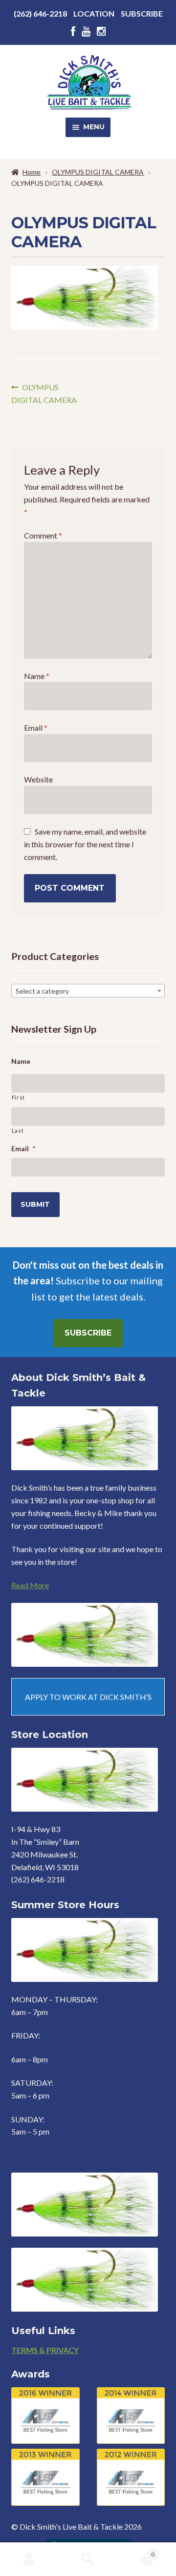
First (18, 1097)
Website (38, 779)
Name (37, 676)
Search (88, 2559)
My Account (29, 2559)
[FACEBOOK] (73, 31)
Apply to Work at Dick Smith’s (88, 1697)
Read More (30, 1585)
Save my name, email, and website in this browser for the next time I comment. (85, 844)
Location (94, 13)
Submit (35, 1204)
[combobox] (88, 991)
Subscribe (142, 13)
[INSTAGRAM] (101, 31)
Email (36, 728)
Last (18, 1130)
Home (32, 172)
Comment (43, 535)
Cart (136, 2551)
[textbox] (88, 991)
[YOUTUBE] (86, 31)
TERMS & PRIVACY (45, 2350)
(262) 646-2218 (40, 13)
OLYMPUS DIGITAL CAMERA (98, 172)
